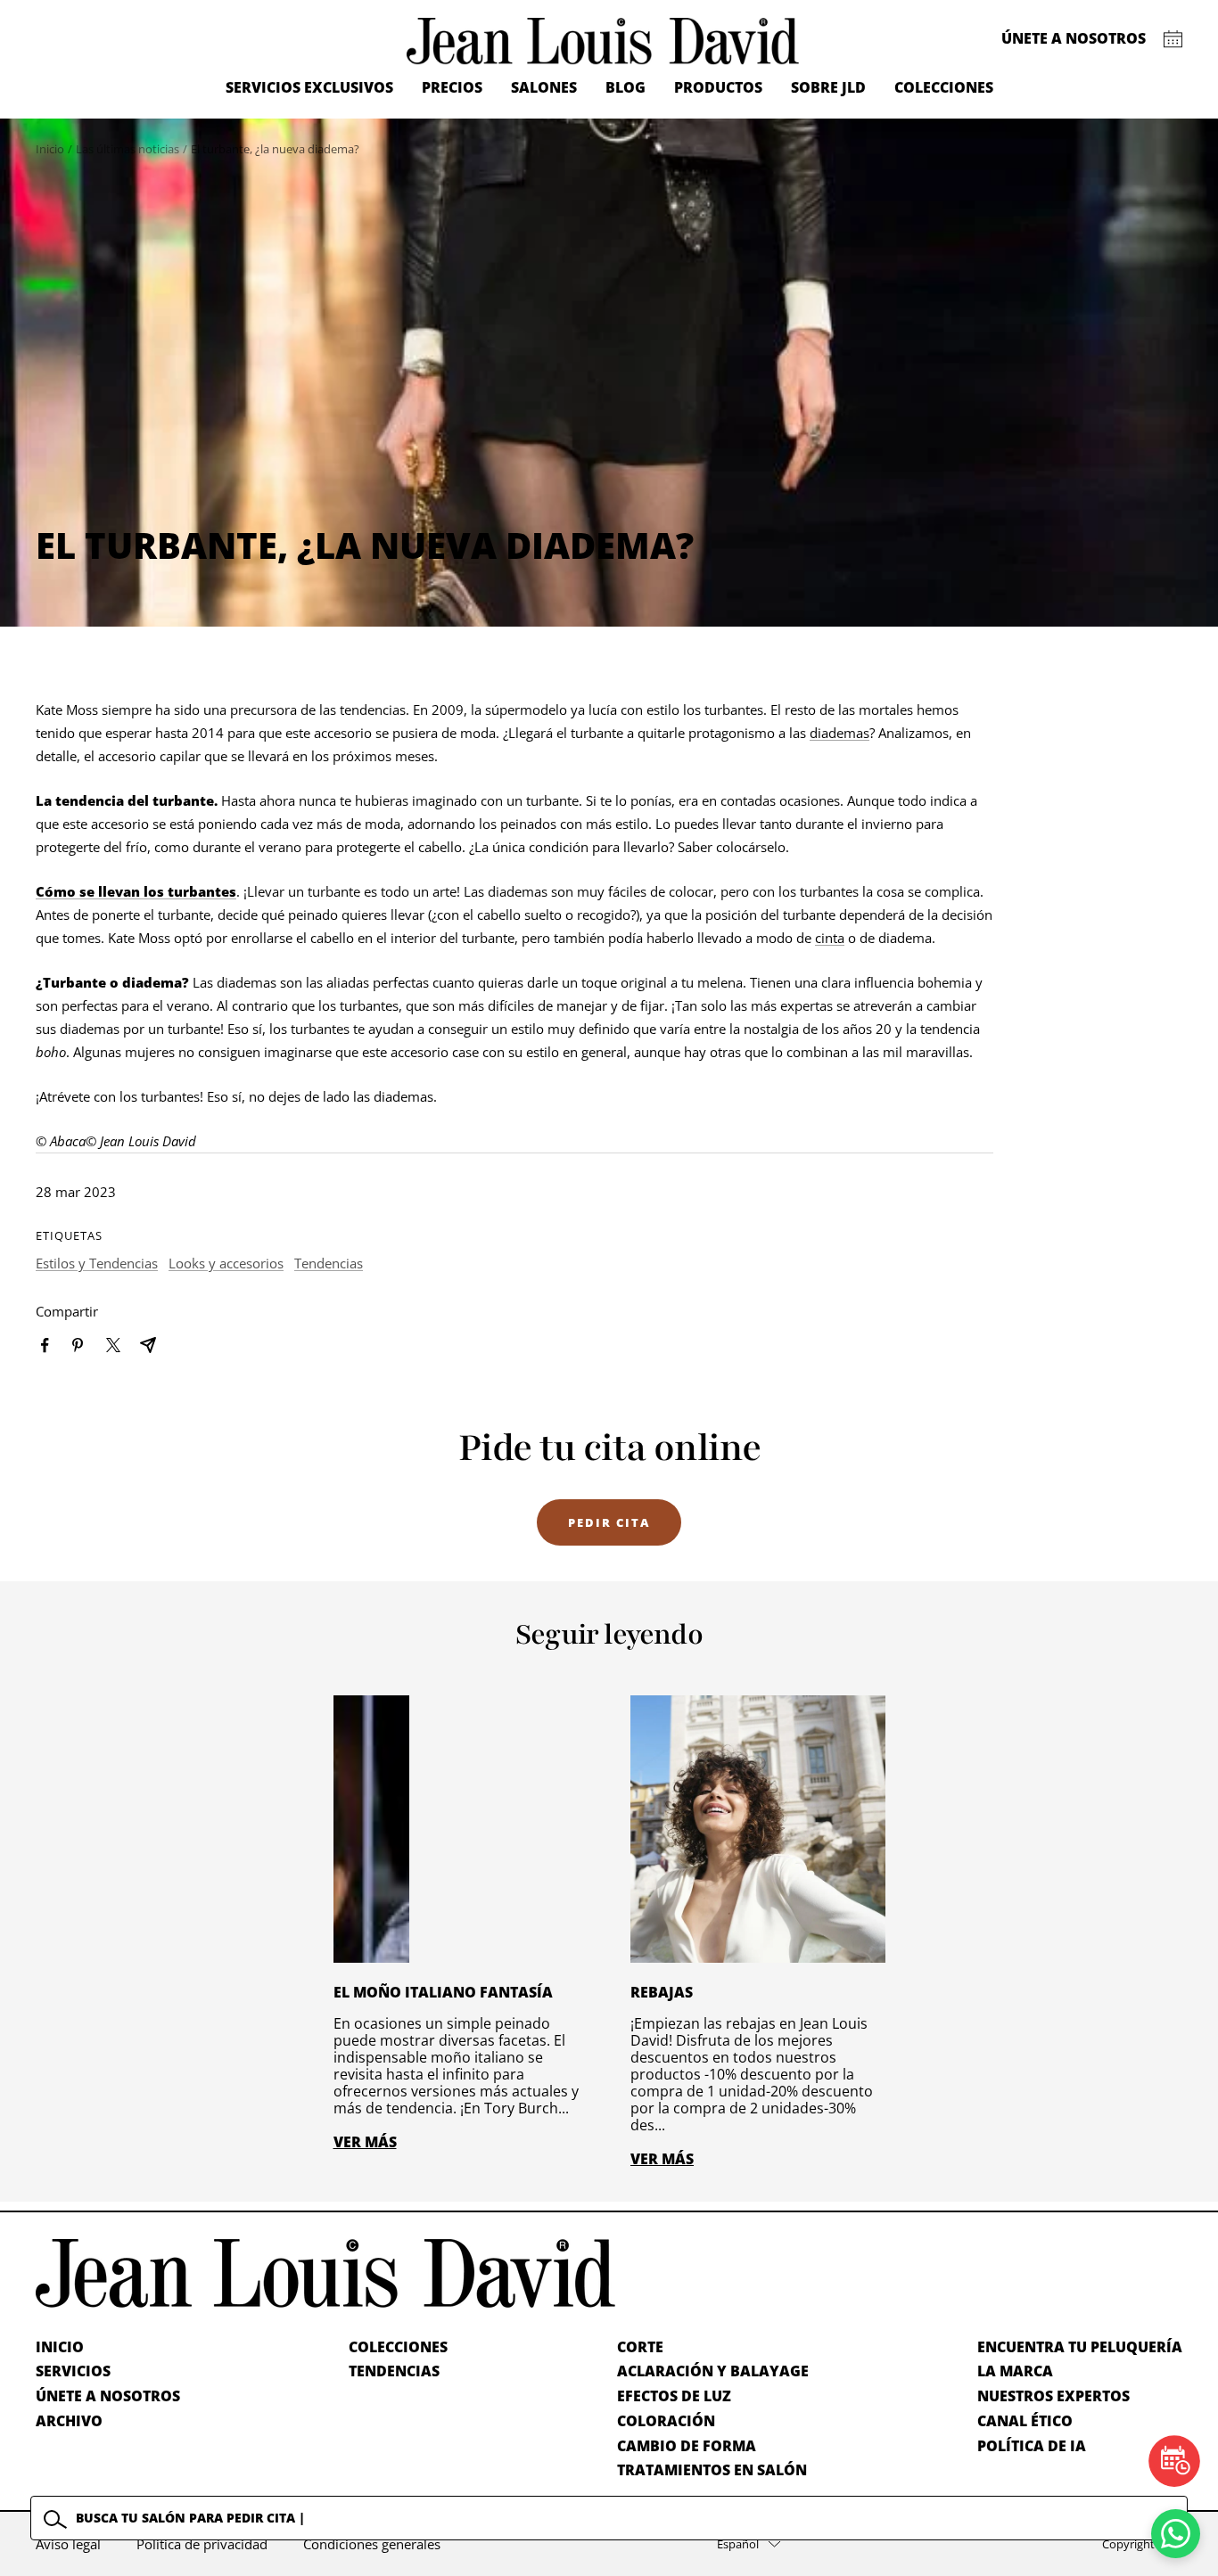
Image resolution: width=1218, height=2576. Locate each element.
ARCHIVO (69, 2421)
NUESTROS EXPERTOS (1053, 2396)
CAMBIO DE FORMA (687, 2446)
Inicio (50, 149)
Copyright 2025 (1142, 2544)
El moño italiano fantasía (443, 1992)
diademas (839, 733)
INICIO (60, 2347)
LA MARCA (1015, 2371)
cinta (830, 938)
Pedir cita (609, 1522)
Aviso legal (68, 2544)
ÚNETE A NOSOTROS (108, 2396)
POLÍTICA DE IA (1032, 2446)
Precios (452, 87)
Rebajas (662, 1992)
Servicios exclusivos (309, 87)
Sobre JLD (828, 87)
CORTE (640, 2347)
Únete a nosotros (1074, 38)
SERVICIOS (73, 2371)
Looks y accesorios (226, 1263)
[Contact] (1173, 39)
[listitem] (45, 1345)
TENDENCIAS (394, 2371)
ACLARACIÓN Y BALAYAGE (713, 2371)
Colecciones (944, 87)
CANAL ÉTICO (1025, 2421)
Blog (625, 87)
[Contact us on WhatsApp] (1176, 2534)
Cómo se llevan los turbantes (136, 891)
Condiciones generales (372, 2544)
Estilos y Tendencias (97, 1263)
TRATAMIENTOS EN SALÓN (712, 2470)
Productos (718, 87)
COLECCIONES (398, 2347)
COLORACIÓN (666, 2421)
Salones (544, 87)
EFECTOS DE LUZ (674, 2396)
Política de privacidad (202, 2544)
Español (738, 2544)
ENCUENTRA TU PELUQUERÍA (1080, 2347)
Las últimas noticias (128, 149)
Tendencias (329, 1263)
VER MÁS (365, 2142)
